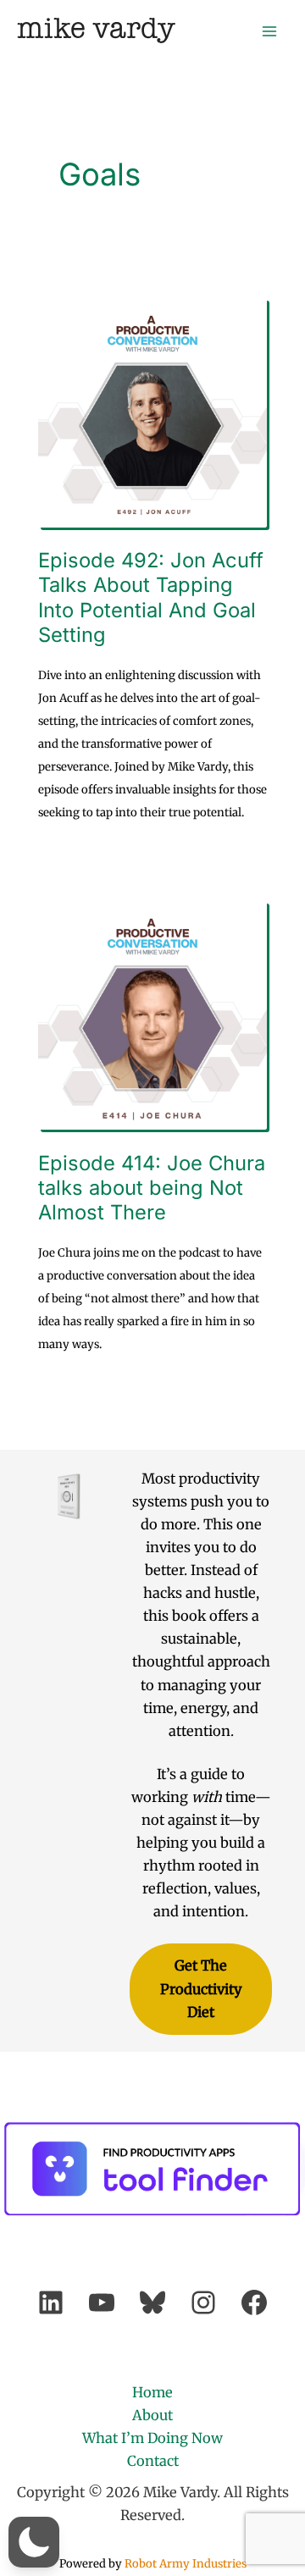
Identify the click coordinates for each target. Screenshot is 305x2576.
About (152, 2415)
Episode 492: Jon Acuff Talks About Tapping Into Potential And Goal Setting (151, 597)
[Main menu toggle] (269, 31)
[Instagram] (203, 2302)
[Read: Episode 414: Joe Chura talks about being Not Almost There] (153, 1014)
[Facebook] (254, 2302)
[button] (34, 2542)
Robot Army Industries (186, 2564)
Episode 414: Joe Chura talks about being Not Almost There (152, 1188)
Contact (153, 2461)
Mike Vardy (96, 30)
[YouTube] (102, 2302)
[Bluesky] (152, 2302)
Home (152, 2392)
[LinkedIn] (51, 2302)
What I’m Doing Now (152, 2438)
